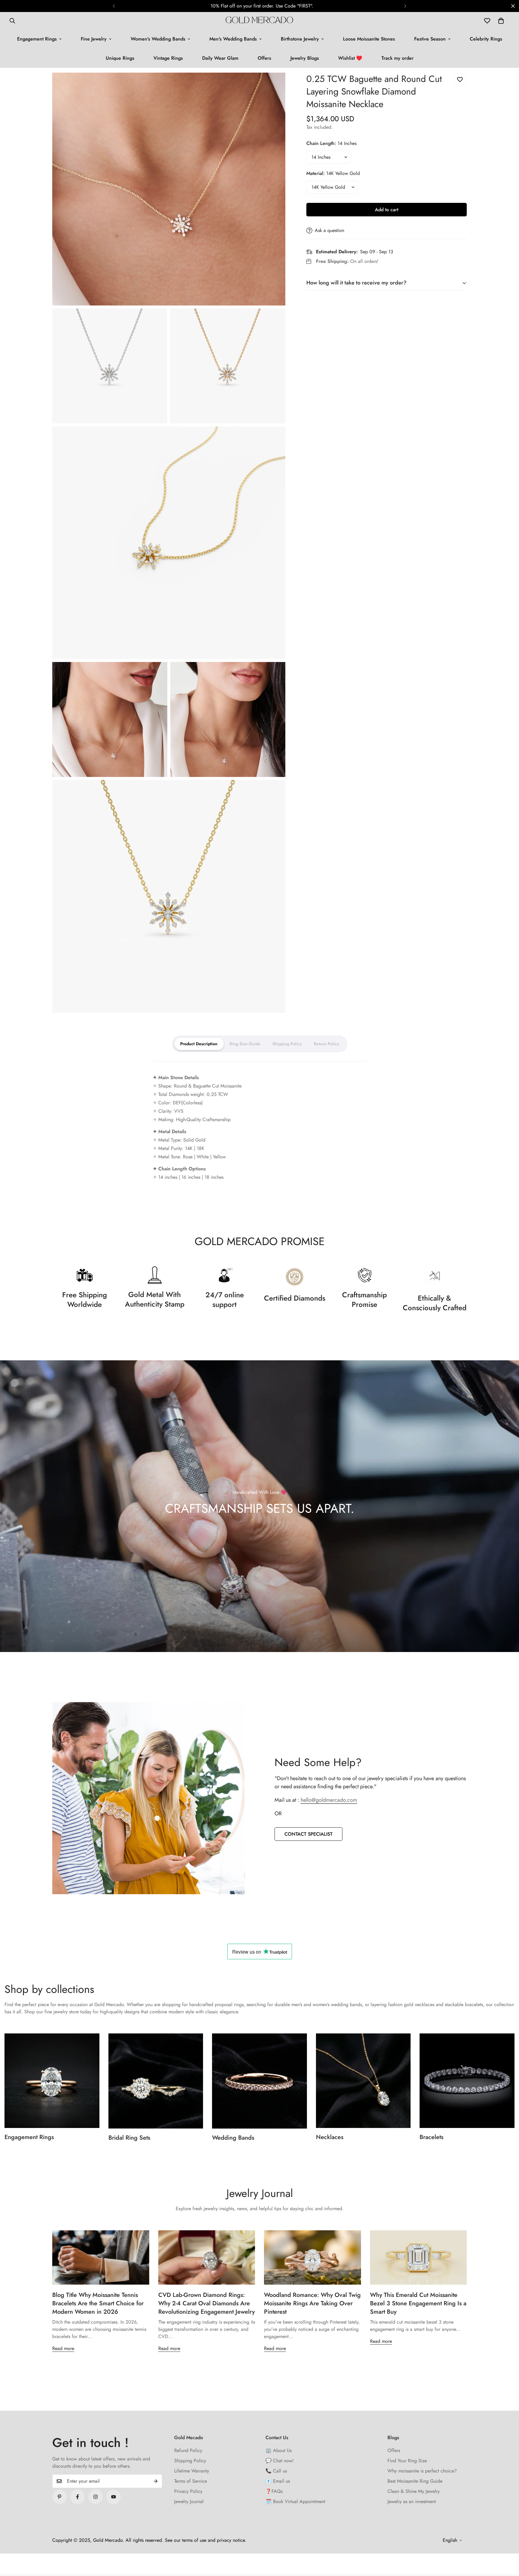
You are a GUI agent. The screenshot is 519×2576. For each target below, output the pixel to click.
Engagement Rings (37, 39)
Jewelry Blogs (305, 58)
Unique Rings (120, 58)
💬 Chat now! (280, 2461)
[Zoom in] (274, 85)
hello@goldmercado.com (329, 1800)
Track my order (398, 58)
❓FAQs (274, 2491)
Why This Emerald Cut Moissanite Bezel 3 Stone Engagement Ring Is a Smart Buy (418, 2303)
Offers (264, 58)
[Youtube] (114, 2497)
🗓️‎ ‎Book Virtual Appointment (295, 2501)
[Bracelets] (467, 2081)
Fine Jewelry (94, 39)
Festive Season (430, 39)
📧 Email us (278, 2481)
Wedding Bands (233, 2138)
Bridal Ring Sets (129, 2138)
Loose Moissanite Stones (369, 39)
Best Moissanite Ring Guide (415, 2481)
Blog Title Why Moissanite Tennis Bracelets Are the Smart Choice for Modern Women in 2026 (98, 2303)
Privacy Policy (188, 2491)
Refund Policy (188, 2450)
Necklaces (330, 2137)
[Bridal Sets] (156, 2081)
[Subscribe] (156, 2481)
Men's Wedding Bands (233, 39)
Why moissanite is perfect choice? (422, 2471)
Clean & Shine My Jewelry (414, 2491)
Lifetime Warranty (192, 2471)
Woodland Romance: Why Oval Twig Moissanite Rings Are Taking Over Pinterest (312, 2303)
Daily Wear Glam (220, 58)
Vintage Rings (168, 58)
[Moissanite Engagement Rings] (52, 2081)
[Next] (405, 6)
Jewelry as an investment (412, 2501)
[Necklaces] (363, 2081)
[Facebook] (77, 2497)
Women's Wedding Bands (158, 39)
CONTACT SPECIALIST (308, 1834)
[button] (501, 21)
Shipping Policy (190, 2461)
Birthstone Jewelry (300, 39)
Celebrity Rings (486, 39)
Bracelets (431, 2137)
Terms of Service (191, 2481)
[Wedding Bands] (259, 2081)
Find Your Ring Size (407, 2461)
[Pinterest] (59, 2497)
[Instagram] (96, 2497)
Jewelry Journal (189, 2501)
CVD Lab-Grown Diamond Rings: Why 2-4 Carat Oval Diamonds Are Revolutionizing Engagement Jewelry (206, 2303)
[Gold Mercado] (259, 21)
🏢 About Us (279, 2450)
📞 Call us (276, 2471)
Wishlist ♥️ (350, 58)
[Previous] (114, 6)
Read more (63, 2348)
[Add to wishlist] (460, 79)
